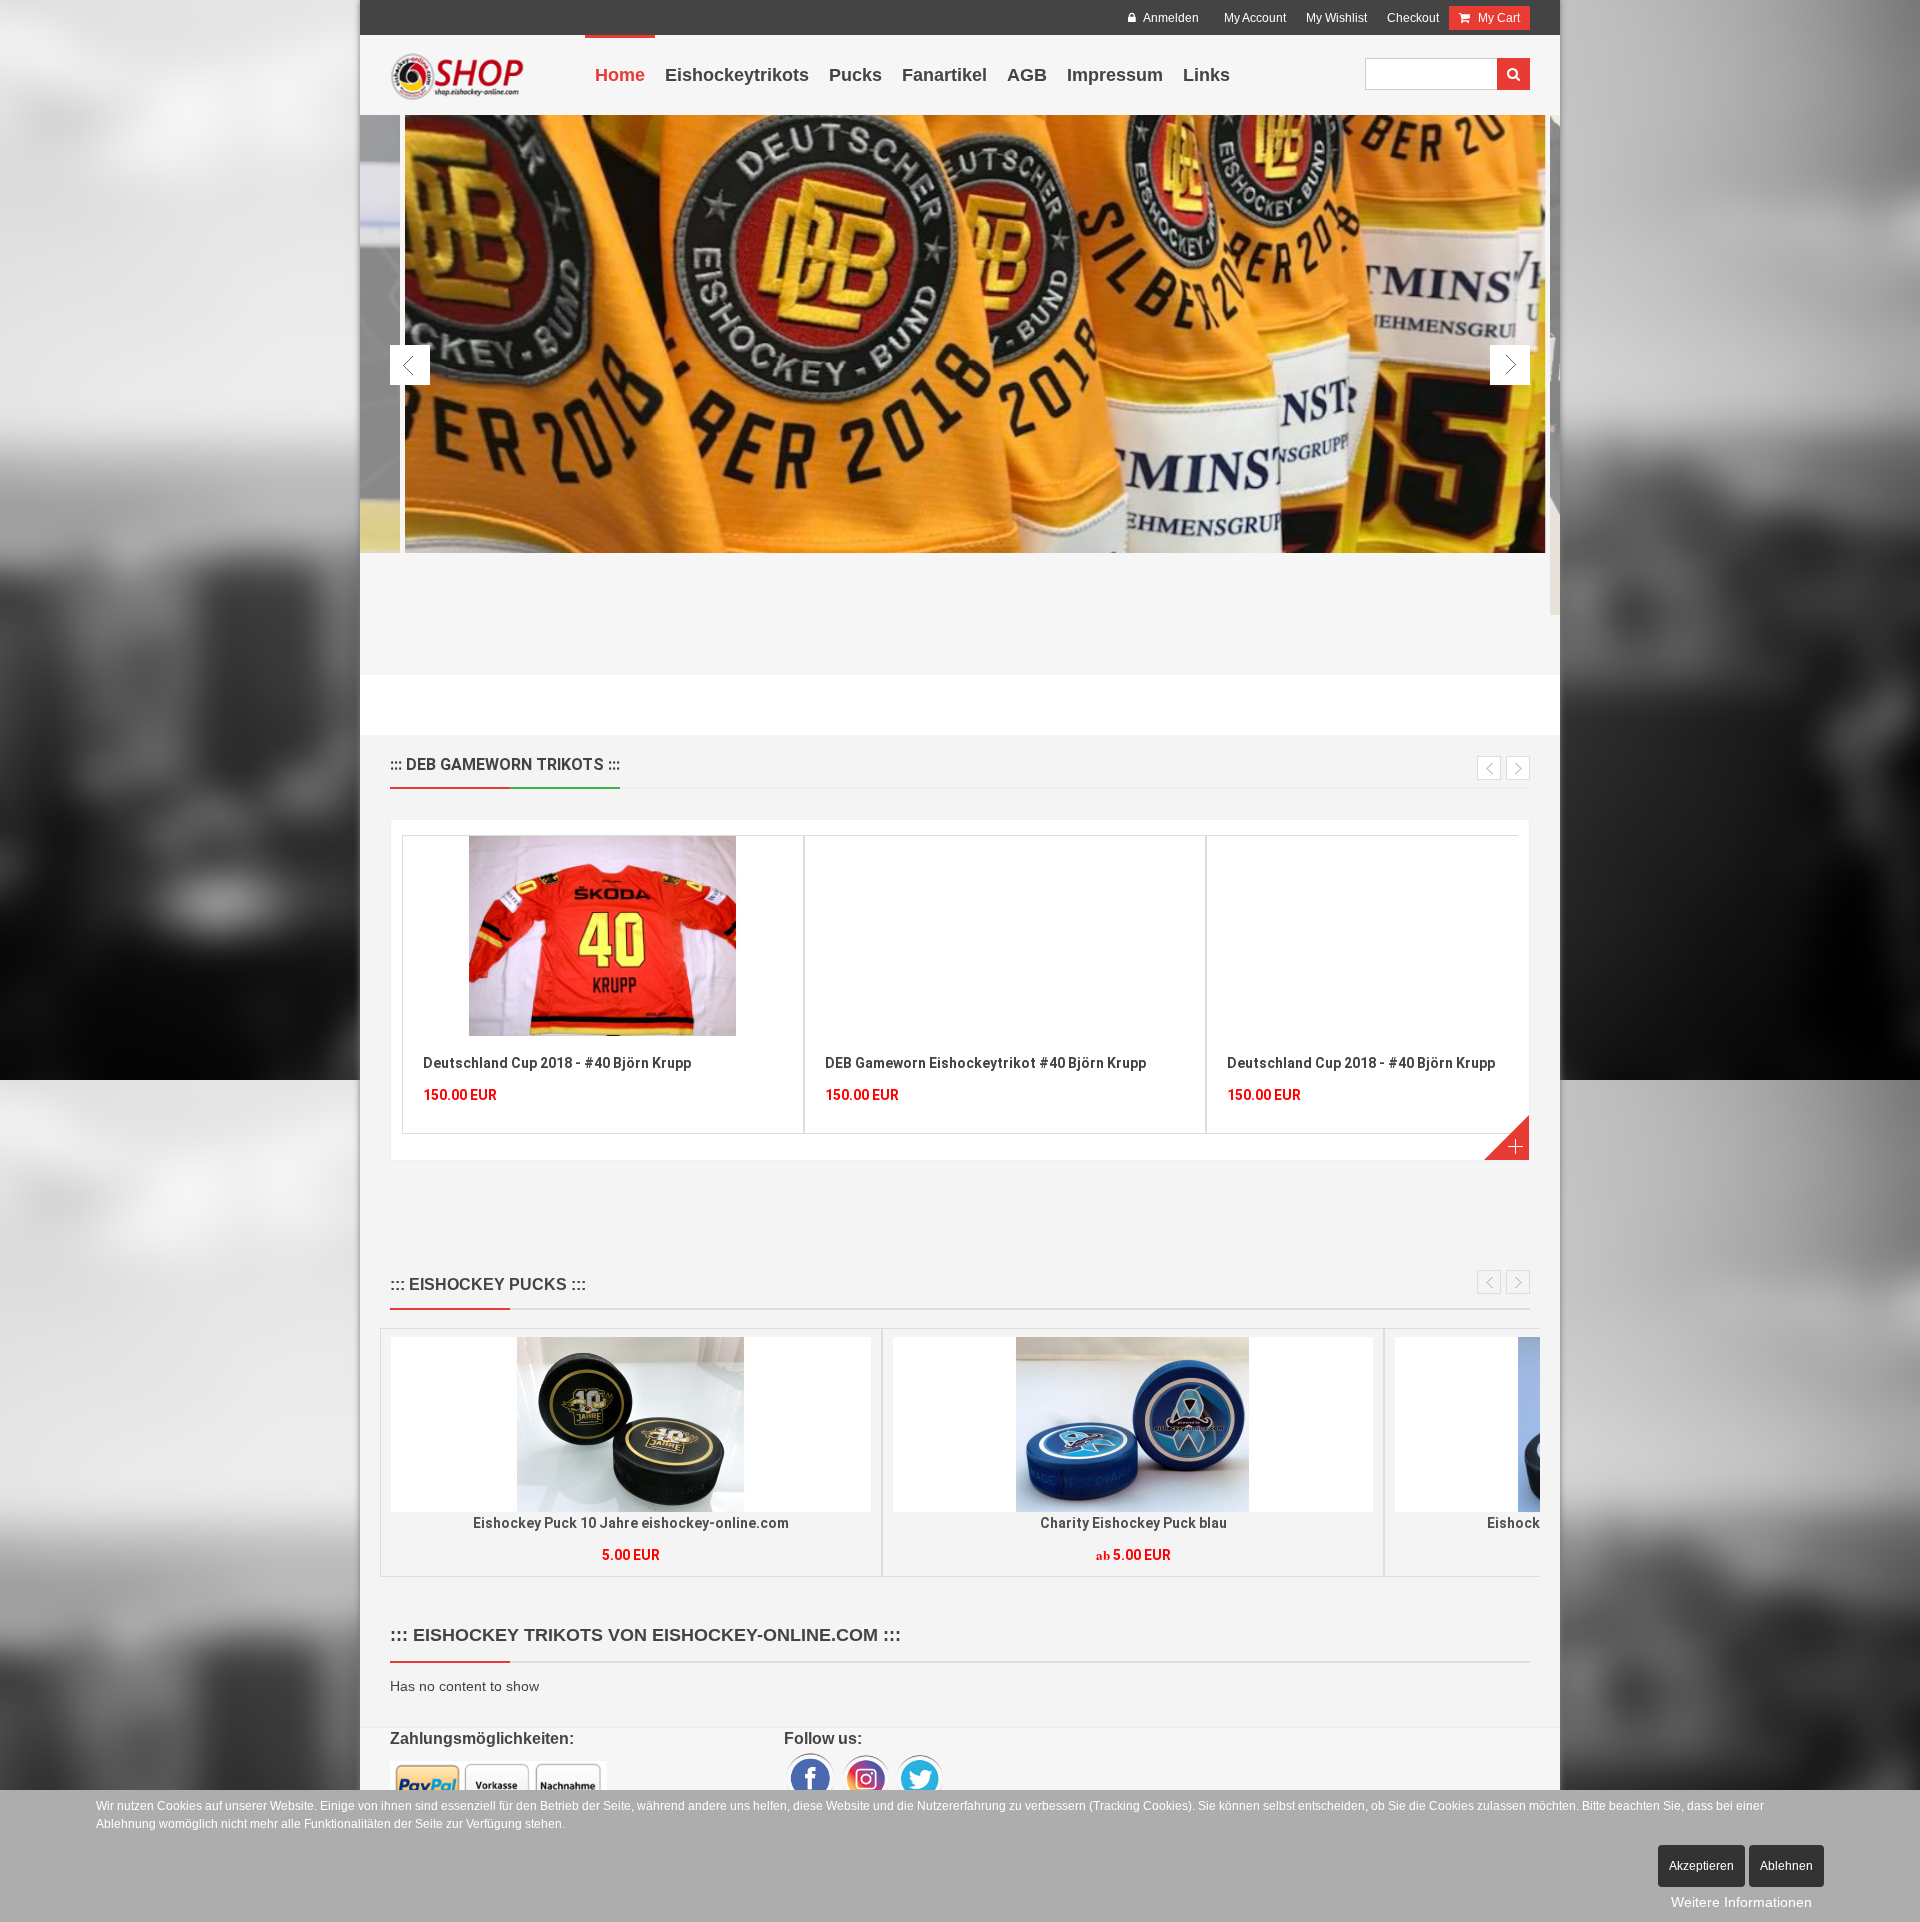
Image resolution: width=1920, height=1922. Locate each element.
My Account (1255, 18)
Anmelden (1170, 18)
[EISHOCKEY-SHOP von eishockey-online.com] (456, 75)
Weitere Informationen (1741, 1902)
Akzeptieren (1701, 1866)
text (1504, 1135)
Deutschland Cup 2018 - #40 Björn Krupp (959, 1063)
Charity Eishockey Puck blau (631, 1523)
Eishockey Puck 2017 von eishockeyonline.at (1133, 1523)
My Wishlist (1336, 18)
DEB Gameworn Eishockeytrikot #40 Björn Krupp (583, 1063)
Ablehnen (1786, 1866)
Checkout (1413, 18)
